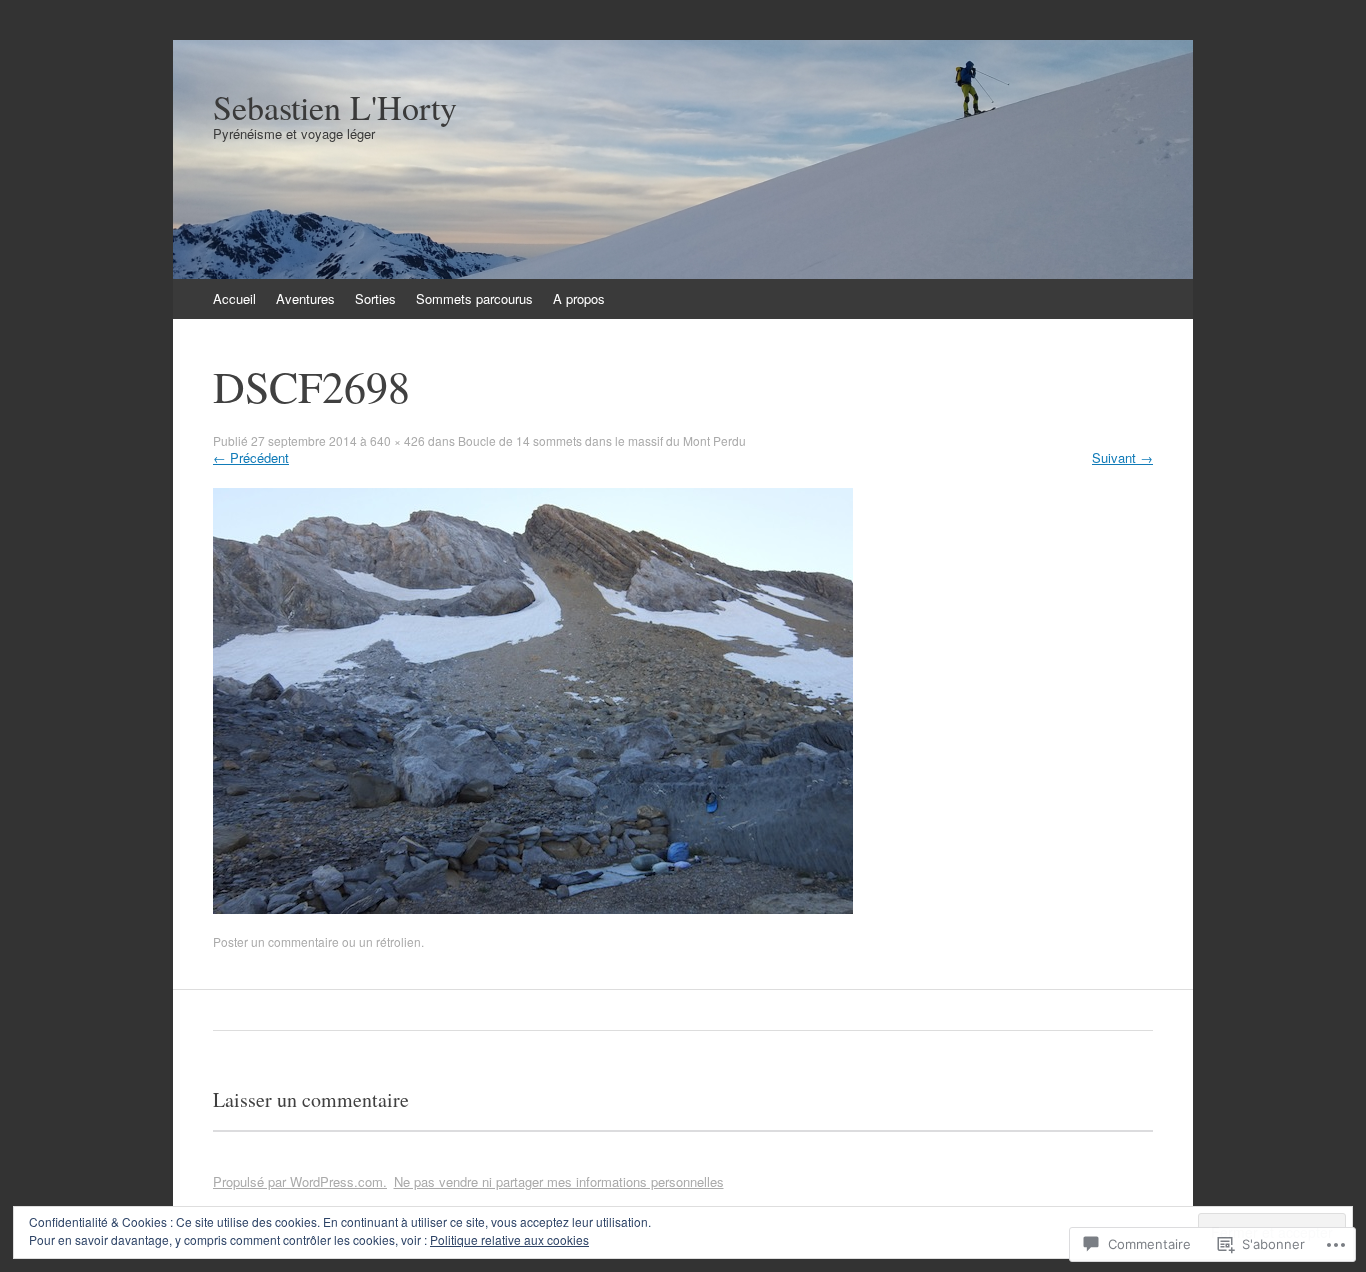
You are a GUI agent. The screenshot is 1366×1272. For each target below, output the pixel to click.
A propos (579, 298)
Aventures (305, 298)
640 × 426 (397, 440)
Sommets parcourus (474, 298)
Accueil (234, 298)
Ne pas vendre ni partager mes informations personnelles (559, 1181)
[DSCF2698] (533, 908)
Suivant (1122, 457)
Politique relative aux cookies (509, 1239)
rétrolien (398, 941)
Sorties (375, 298)
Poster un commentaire (276, 941)
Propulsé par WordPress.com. (300, 1181)
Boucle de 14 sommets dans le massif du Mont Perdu (602, 440)
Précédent (251, 457)
